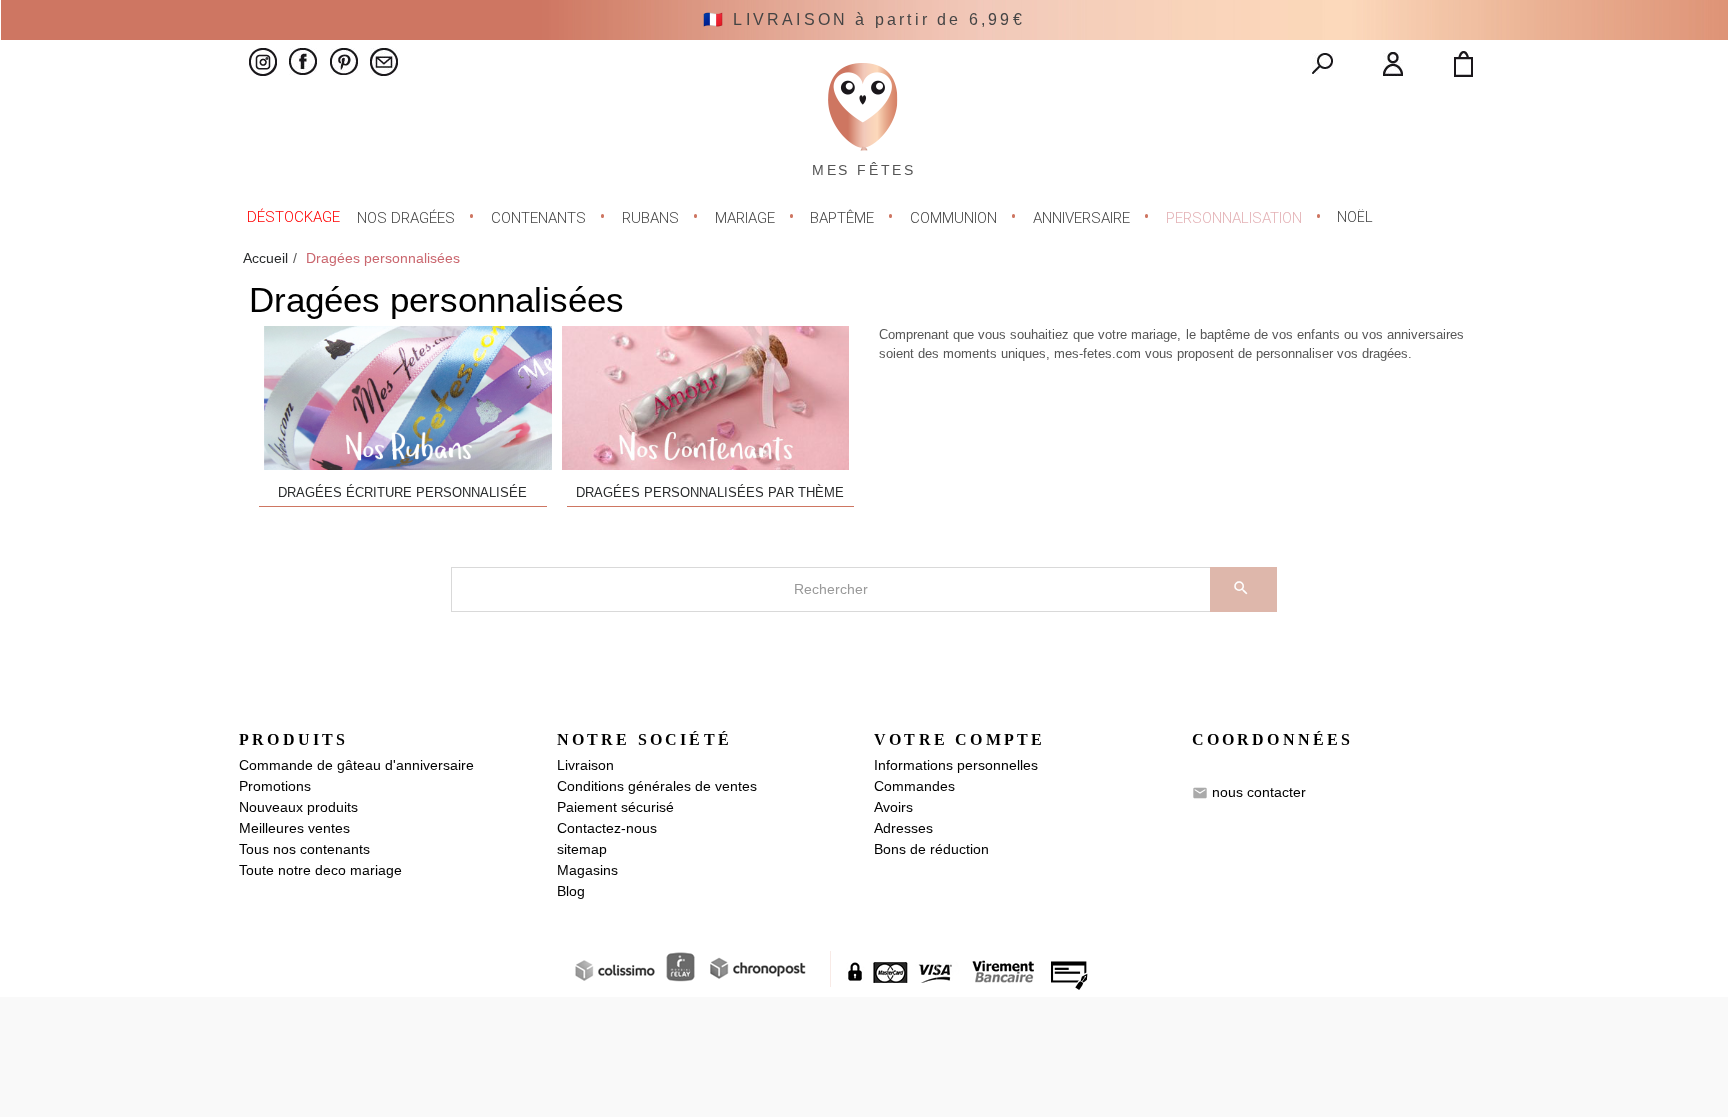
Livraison (585, 765)
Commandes (914, 786)
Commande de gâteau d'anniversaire (356, 765)
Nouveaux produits (298, 807)
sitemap (582, 849)
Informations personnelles (956, 765)
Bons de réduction (931, 849)
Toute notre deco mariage (320, 870)
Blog (571, 891)
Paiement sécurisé (615, 807)
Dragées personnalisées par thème (710, 493)
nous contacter (1259, 792)
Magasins (587, 870)
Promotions (275, 786)
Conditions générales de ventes (657, 786)
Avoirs (893, 807)
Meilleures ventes (294, 828)
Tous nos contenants (304, 849)
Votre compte (959, 739)
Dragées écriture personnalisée (402, 493)
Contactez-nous (607, 828)
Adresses (903, 828)
